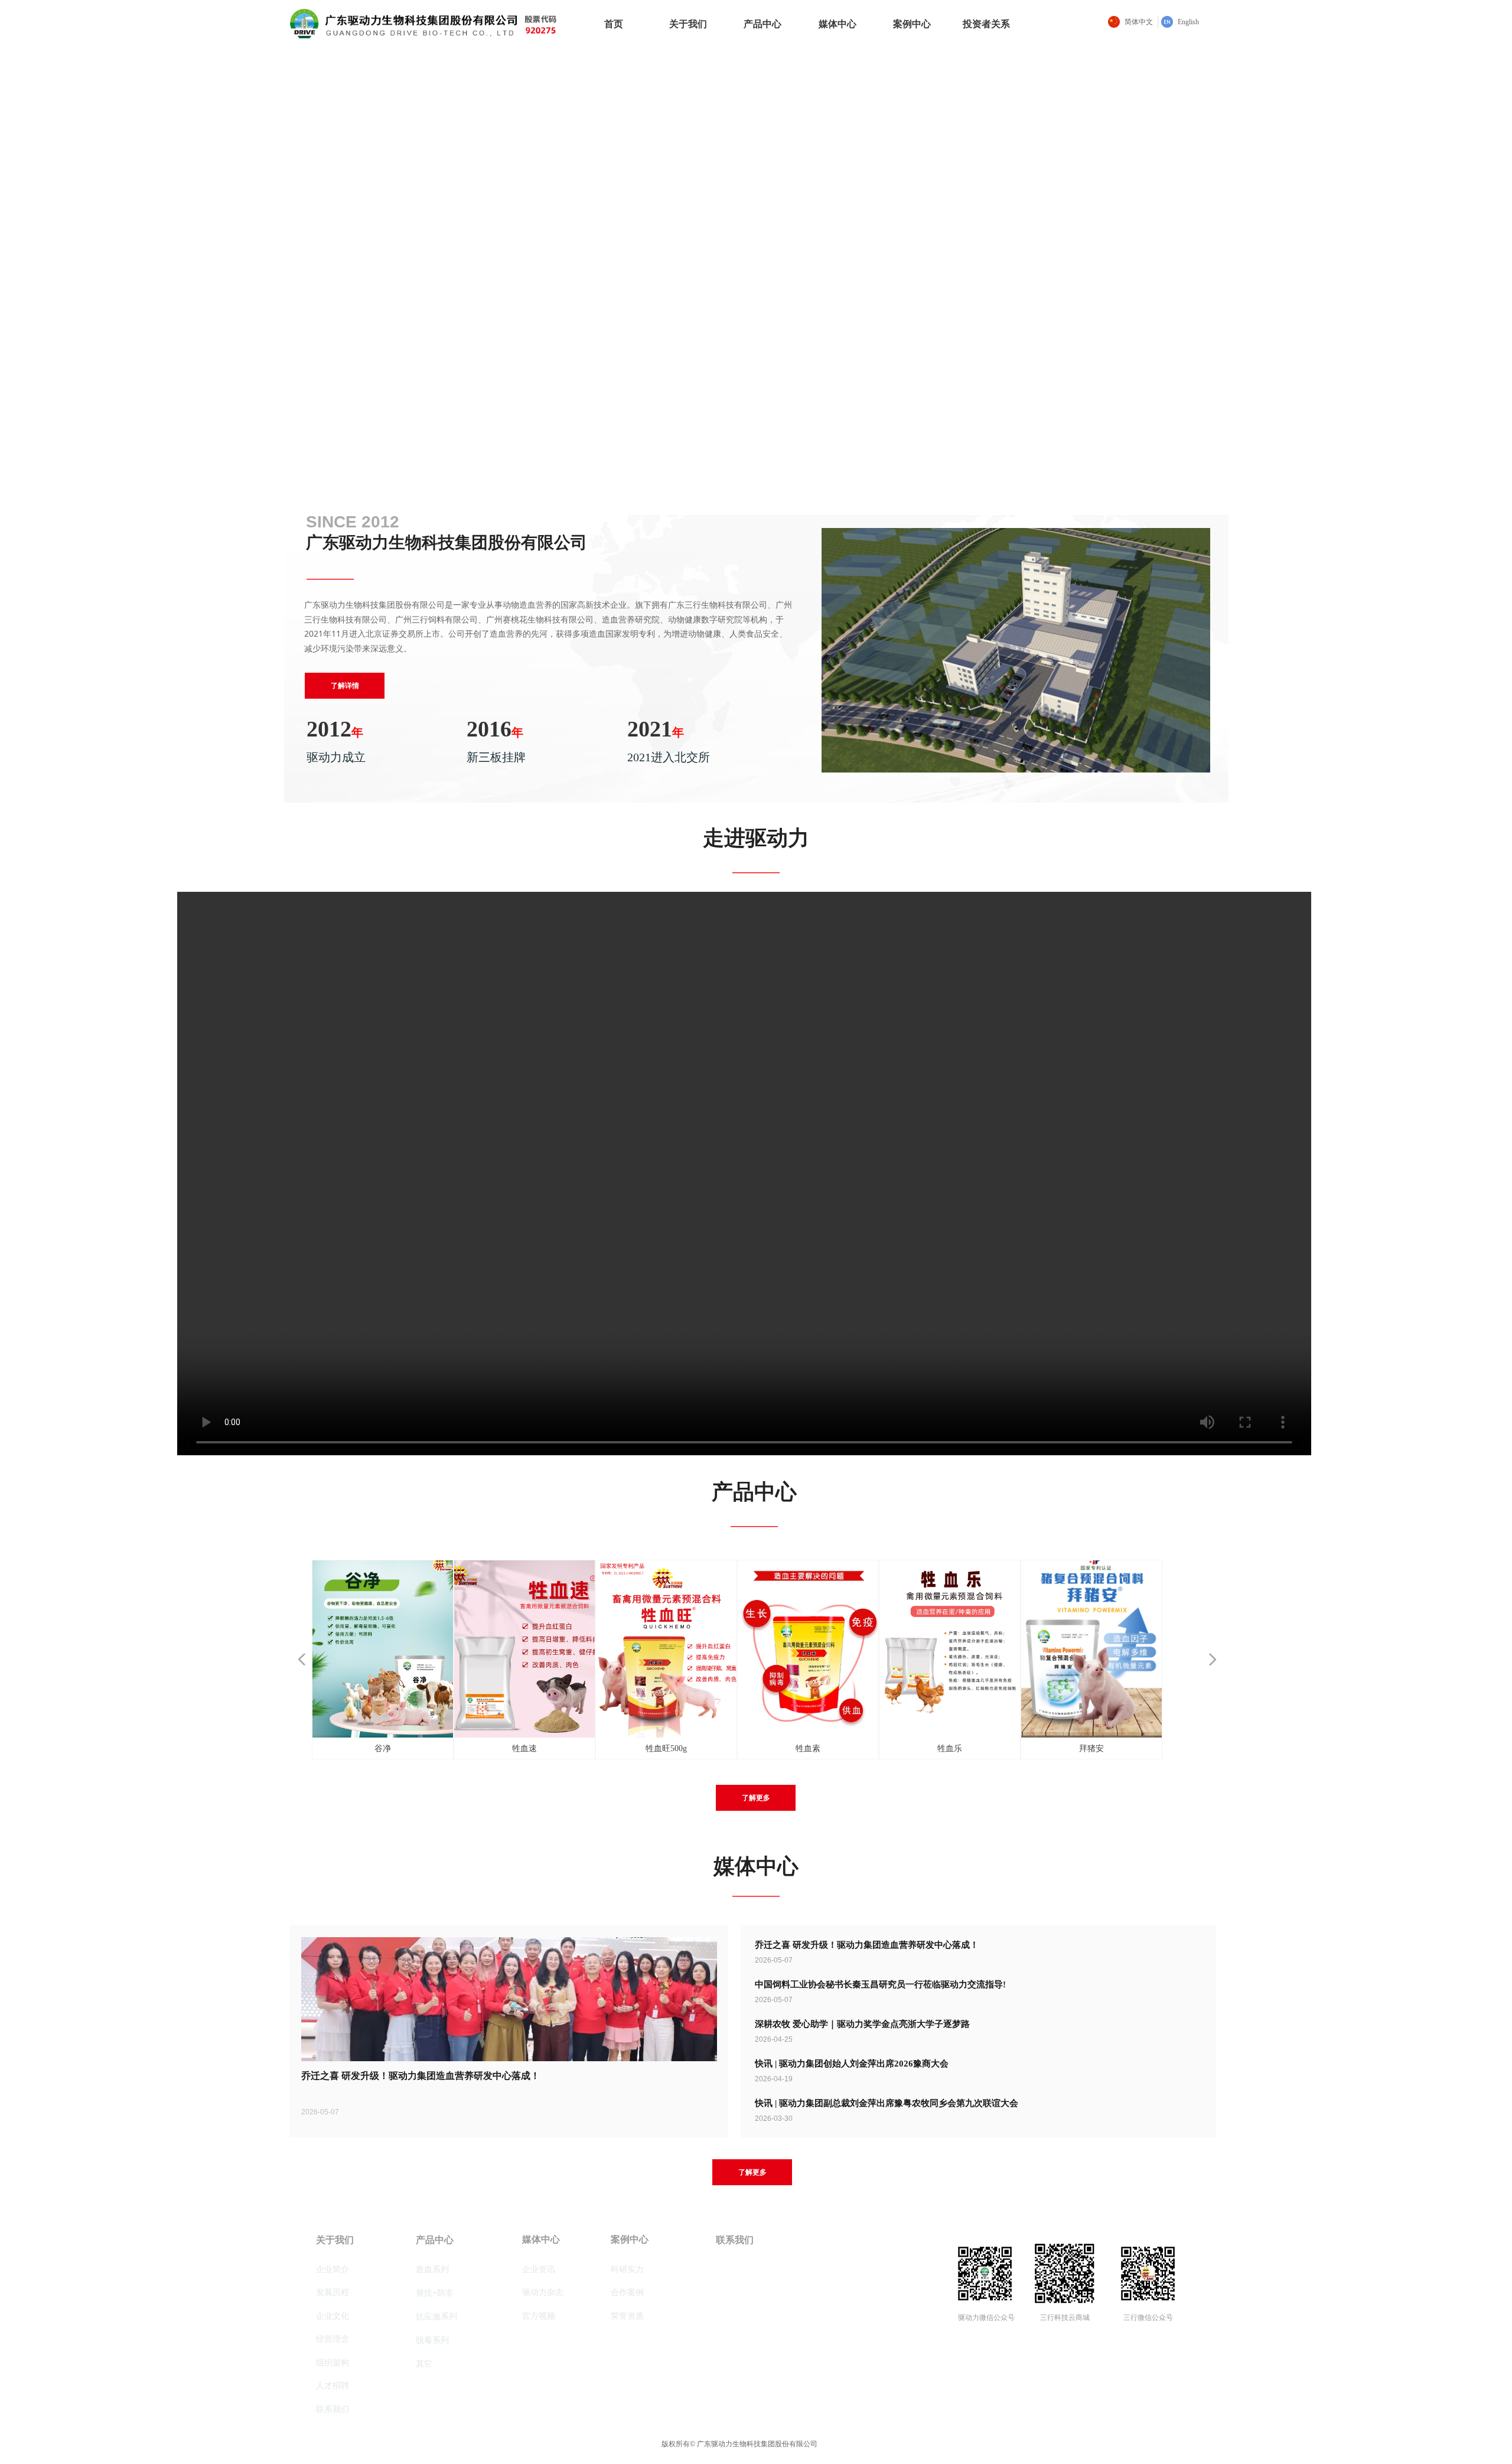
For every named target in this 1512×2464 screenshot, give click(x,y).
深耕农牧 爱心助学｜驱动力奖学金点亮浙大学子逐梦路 (862, 2024)
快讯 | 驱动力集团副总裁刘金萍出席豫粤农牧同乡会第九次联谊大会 (887, 2103)
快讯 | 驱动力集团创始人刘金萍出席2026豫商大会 (852, 2064)
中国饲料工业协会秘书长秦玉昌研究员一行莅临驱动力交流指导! (880, 1984)
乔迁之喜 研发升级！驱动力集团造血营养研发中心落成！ (867, 1945)
